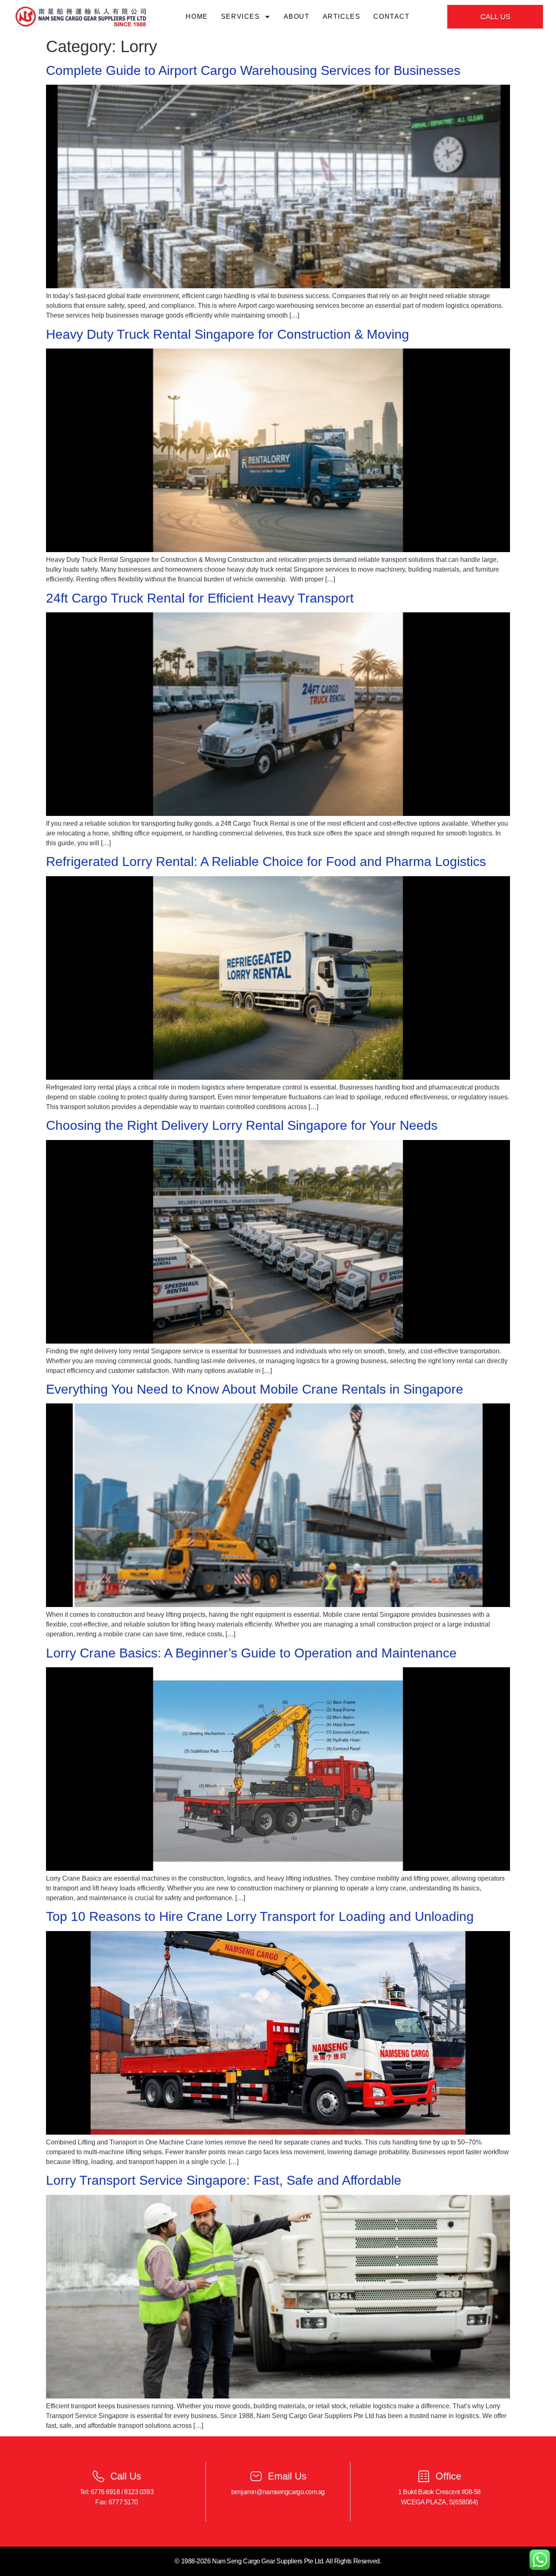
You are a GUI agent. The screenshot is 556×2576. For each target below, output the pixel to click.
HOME (197, 16)
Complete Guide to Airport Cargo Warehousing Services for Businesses (253, 70)
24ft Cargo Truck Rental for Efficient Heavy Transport (200, 598)
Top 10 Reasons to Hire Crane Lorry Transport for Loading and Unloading (260, 1916)
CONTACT (391, 16)
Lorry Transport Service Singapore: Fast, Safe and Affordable (224, 2180)
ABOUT (297, 16)
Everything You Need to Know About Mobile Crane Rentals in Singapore (255, 1389)
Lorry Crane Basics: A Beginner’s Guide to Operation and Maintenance (251, 1653)
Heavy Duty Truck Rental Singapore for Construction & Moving (228, 334)
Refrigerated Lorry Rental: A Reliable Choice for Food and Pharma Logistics (266, 862)
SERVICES (241, 16)
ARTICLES (342, 16)
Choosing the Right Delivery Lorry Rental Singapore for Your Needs (242, 1125)
